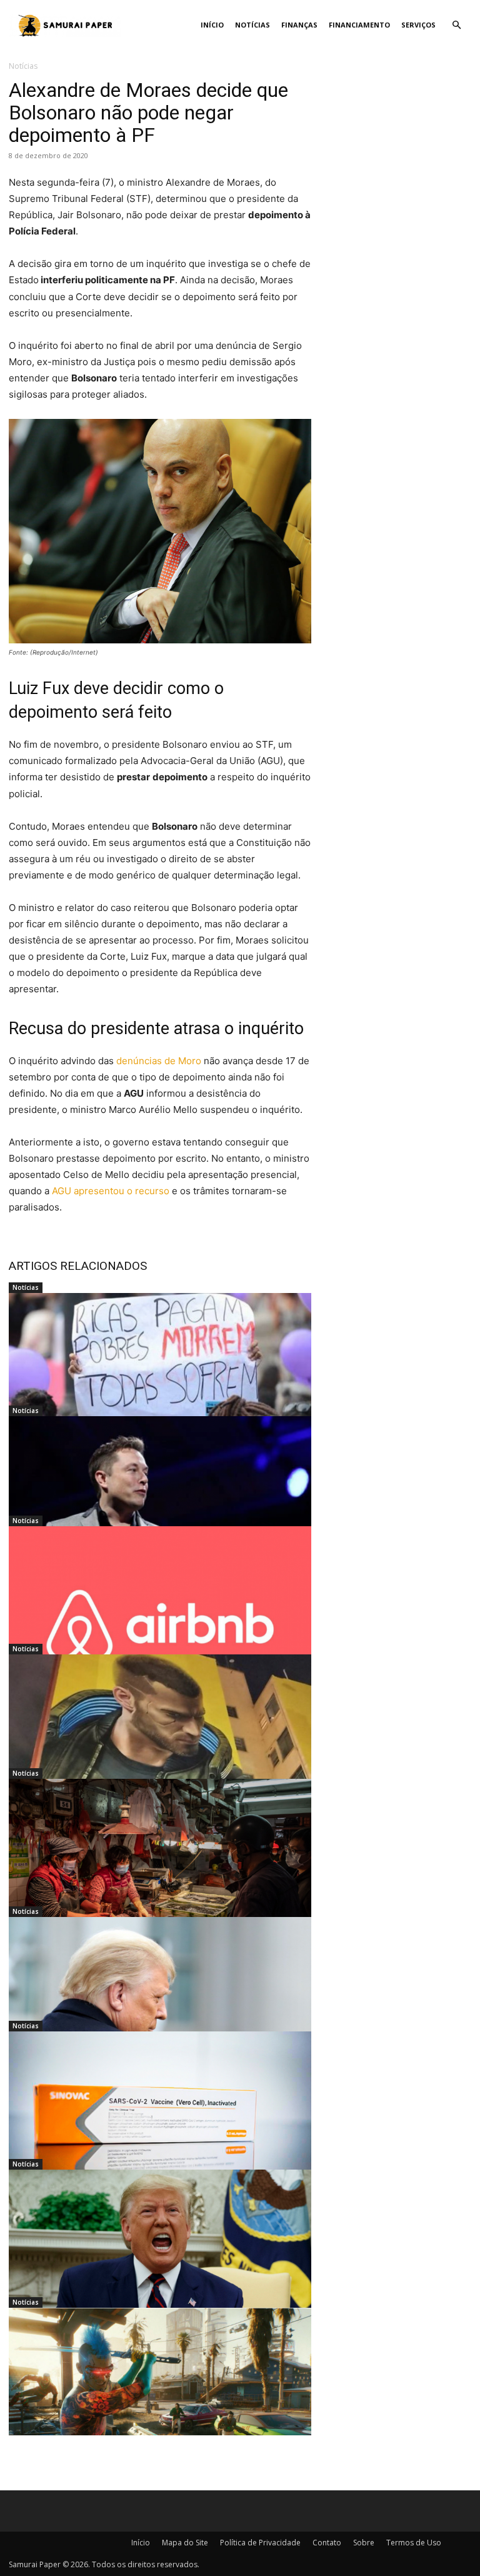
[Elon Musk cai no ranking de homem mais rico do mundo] (160, 1500)
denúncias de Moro (159, 1061)
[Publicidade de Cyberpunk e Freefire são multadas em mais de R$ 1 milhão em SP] (160, 1738)
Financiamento (359, 25)
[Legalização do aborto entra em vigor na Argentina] (160, 1377)
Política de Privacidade (260, 2543)
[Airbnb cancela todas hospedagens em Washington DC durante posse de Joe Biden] (160, 1610)
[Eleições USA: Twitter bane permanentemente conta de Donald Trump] (160, 2253)
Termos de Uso (414, 2543)
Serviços (418, 25)
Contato (327, 2543)
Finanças (299, 25)
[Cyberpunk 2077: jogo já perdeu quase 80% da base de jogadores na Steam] (160, 2392)
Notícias (252, 25)
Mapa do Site (185, 2543)
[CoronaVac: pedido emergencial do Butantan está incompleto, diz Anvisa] (160, 2115)
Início (212, 25)
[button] (456, 25)
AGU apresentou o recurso (111, 1191)
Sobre (364, 2543)
